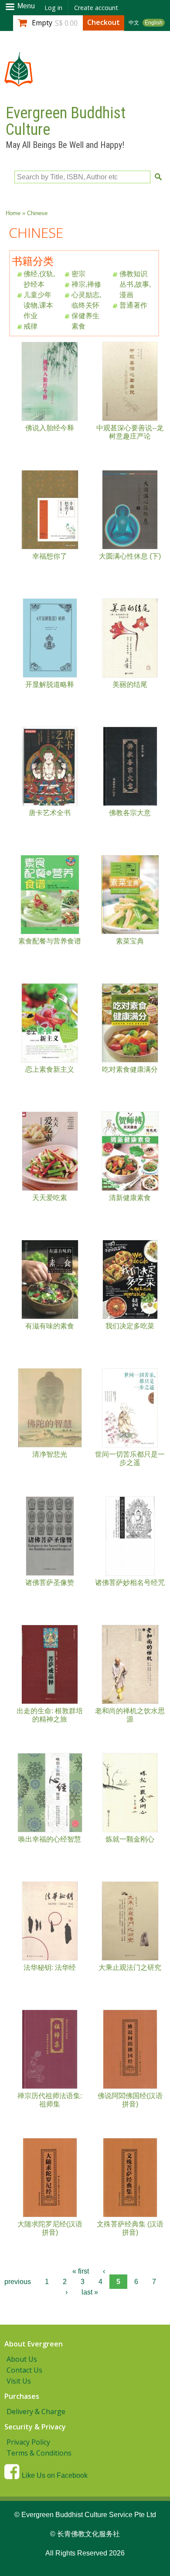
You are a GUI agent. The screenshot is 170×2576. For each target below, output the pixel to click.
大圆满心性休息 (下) (130, 556)
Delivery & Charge (36, 2411)
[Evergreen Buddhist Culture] (19, 82)
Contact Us (24, 2370)
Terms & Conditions (39, 2453)
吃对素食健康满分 (130, 1069)
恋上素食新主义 (50, 1069)
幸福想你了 (50, 556)
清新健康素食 (130, 1198)
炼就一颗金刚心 (130, 1839)
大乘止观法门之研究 (130, 1967)
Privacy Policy (28, 2442)
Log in (53, 8)
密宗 (78, 274)
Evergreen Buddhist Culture (66, 121)
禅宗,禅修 (86, 284)
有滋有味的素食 (50, 1326)
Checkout (104, 22)
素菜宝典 (130, 941)
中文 (134, 23)
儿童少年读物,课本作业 (38, 305)
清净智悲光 (50, 1454)
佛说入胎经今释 (50, 428)
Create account (96, 8)
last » (90, 2292)
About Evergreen (34, 2344)
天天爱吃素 (50, 1198)
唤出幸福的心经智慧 (50, 1839)
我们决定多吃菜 (130, 1326)
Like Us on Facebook (55, 2475)
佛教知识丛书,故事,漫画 (135, 284)
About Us (22, 2359)
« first (81, 2271)
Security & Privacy (35, 2427)
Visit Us (19, 2381)
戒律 (31, 326)
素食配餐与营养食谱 (50, 941)
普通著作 (133, 305)
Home (13, 213)
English (154, 23)
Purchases (22, 2396)
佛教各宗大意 (130, 813)
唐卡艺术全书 (50, 813)
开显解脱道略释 (50, 684)
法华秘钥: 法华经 (50, 1967)
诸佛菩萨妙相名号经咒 (130, 1583)
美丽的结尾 (130, 684)
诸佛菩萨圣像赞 (50, 1583)
